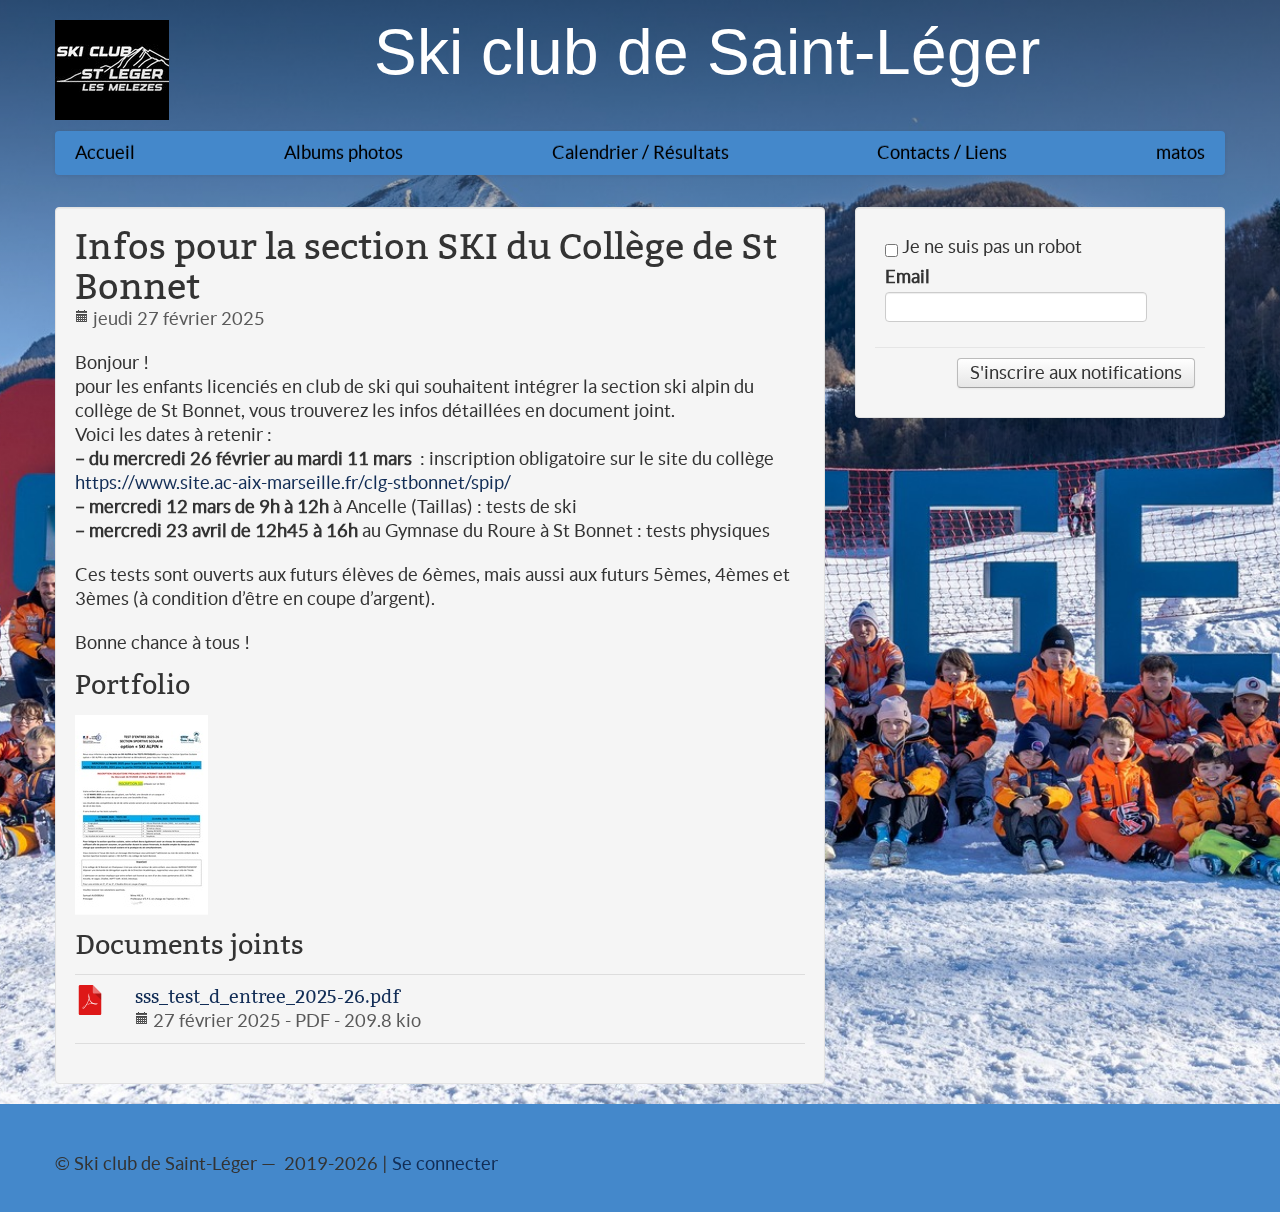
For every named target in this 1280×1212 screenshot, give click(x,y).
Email (907, 277)
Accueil (105, 152)
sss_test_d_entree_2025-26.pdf (267, 996)
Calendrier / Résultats (640, 152)
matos (1180, 152)
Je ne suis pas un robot (990, 247)
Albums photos (343, 152)
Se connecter (445, 1163)
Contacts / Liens (942, 152)
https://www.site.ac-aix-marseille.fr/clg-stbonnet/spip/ (293, 482)
